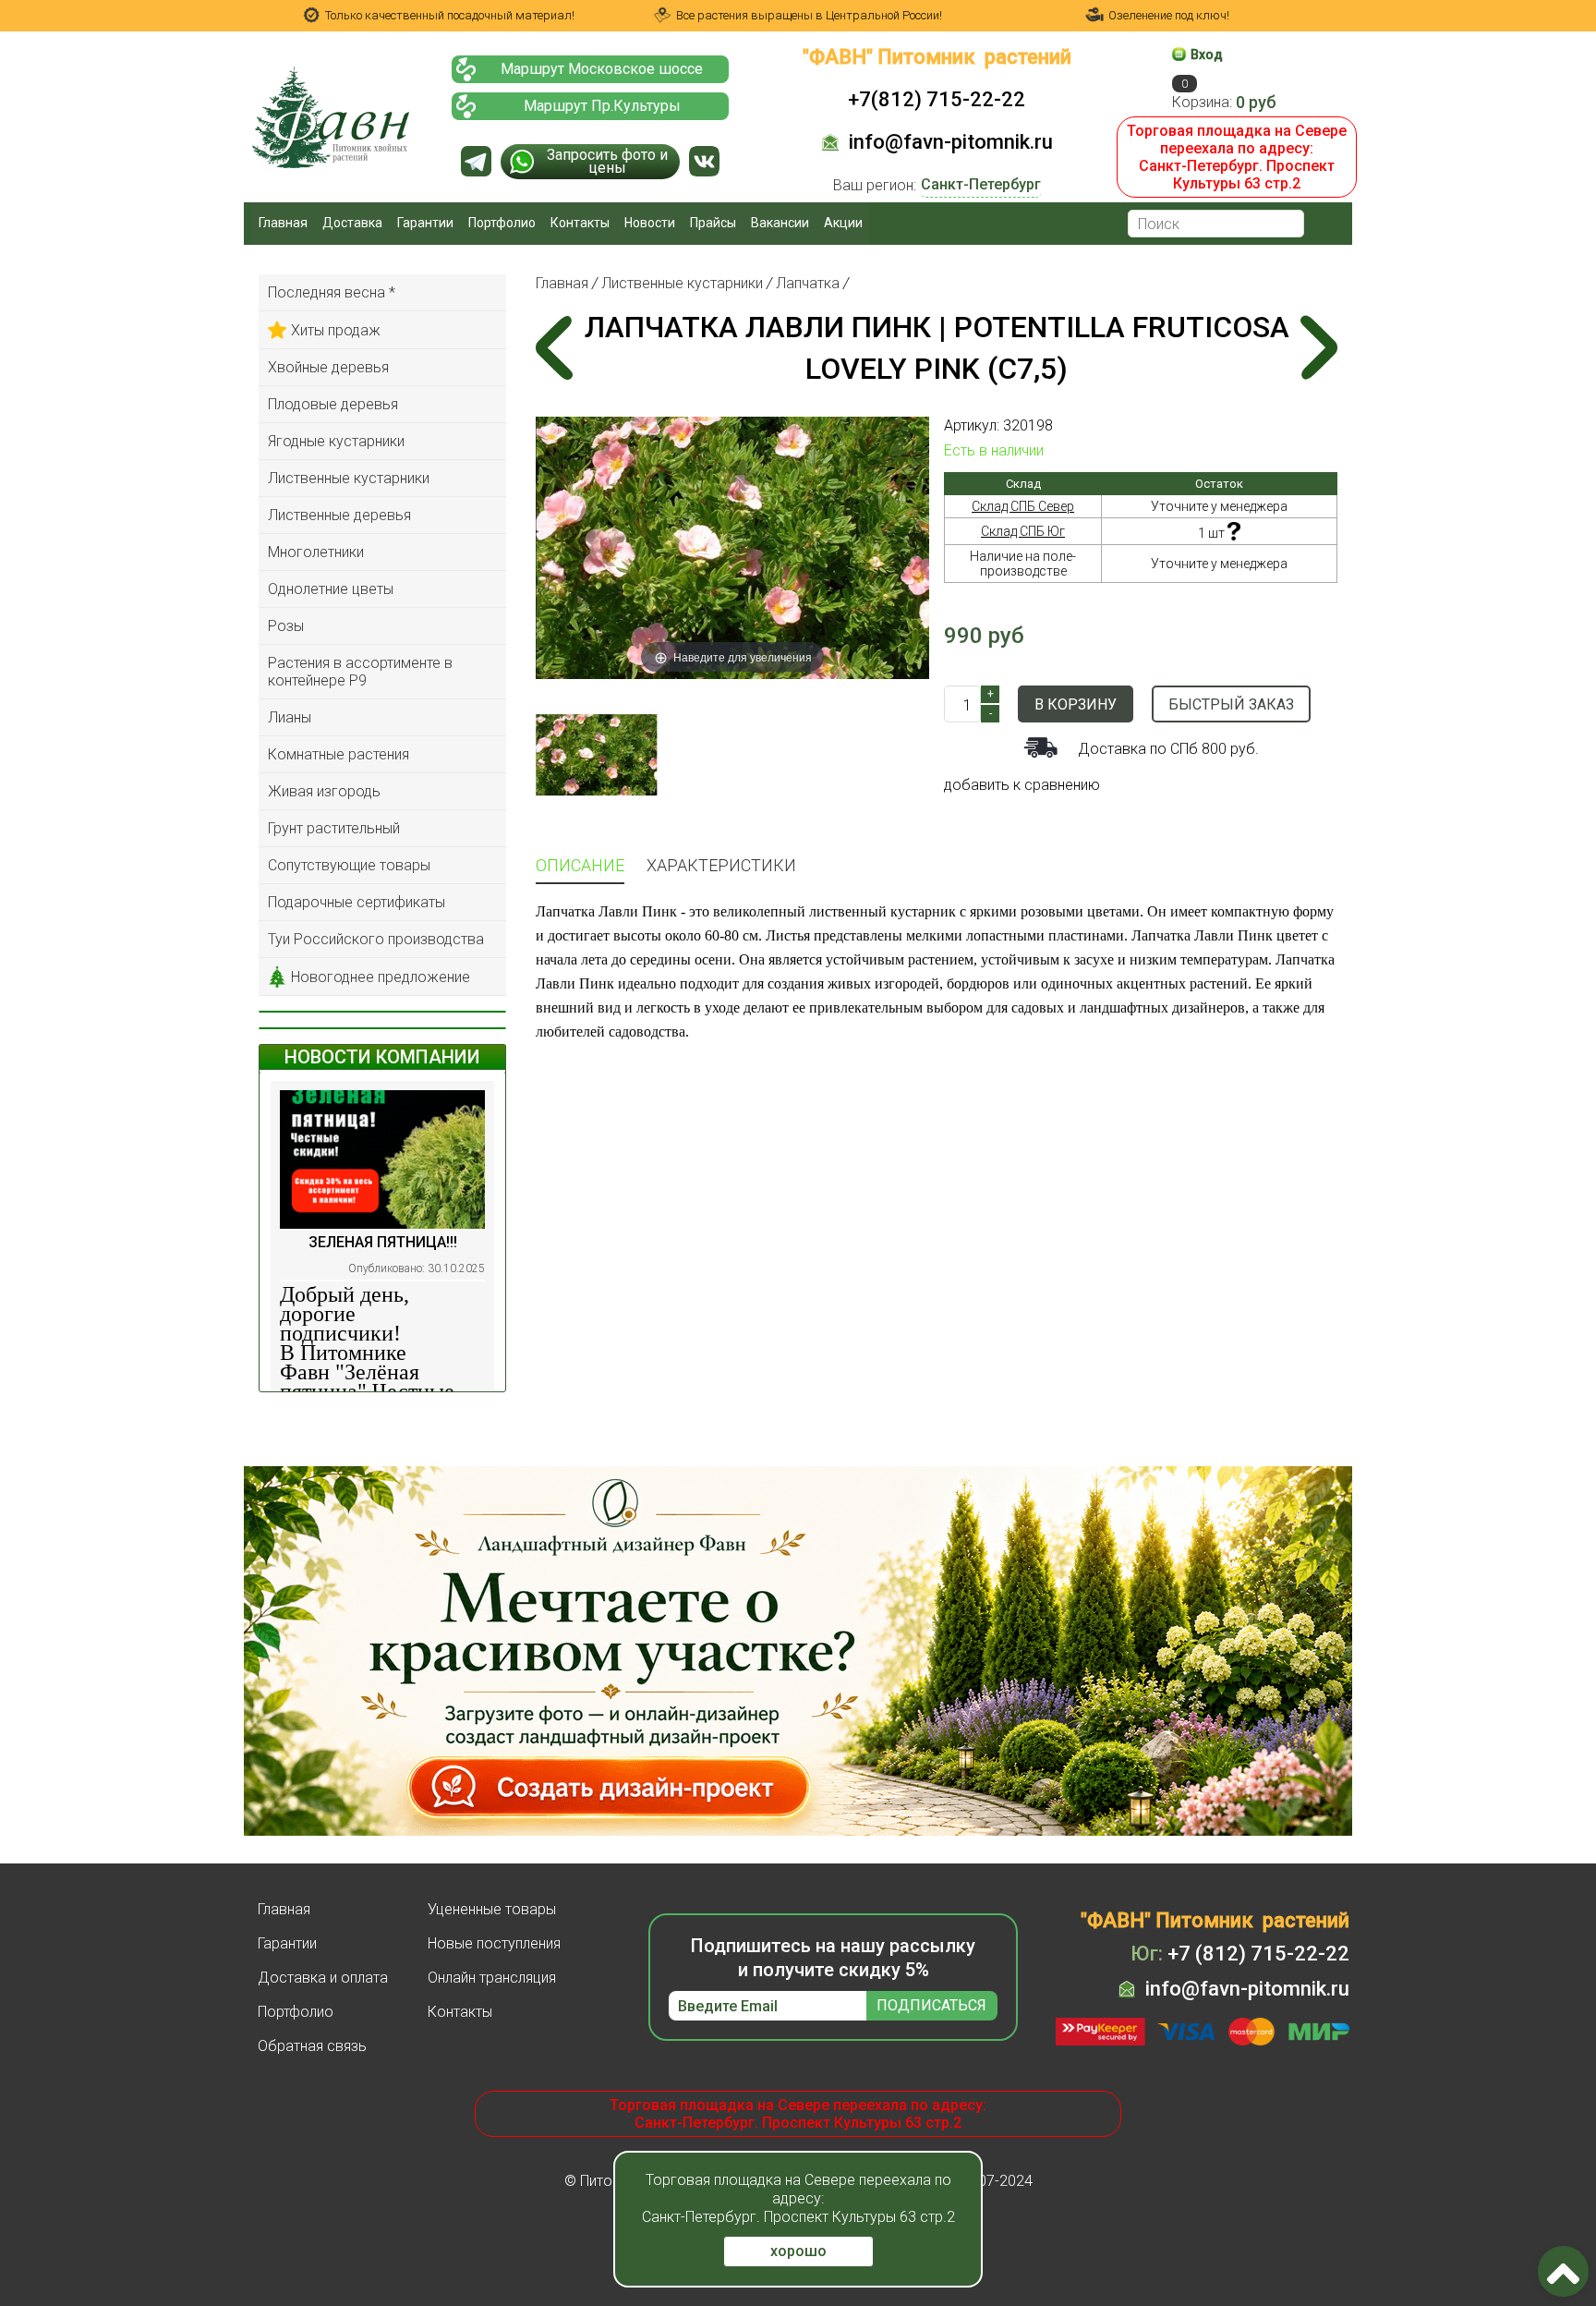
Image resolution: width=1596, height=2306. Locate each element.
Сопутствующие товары (349, 865)
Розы (286, 626)
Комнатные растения (339, 754)
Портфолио (502, 223)
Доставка (352, 223)
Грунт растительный (334, 828)
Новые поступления (494, 1943)
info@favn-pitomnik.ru (951, 142)
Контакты (580, 223)
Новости (650, 223)
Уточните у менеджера (1219, 506)
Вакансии (780, 223)
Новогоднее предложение (381, 977)
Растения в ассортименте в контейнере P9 (360, 672)
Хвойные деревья (328, 367)
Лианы (290, 717)
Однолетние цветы (331, 589)
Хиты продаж (336, 330)
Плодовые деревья (333, 404)
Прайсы (713, 223)
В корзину (1076, 704)
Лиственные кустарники (349, 478)
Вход (1207, 55)
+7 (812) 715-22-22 (1240, 1954)
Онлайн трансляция (492, 1978)
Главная (283, 223)
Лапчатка (808, 283)
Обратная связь (312, 2046)
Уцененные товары (492, 1909)
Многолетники (316, 552)
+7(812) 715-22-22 (937, 99)
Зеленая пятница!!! (383, 1242)
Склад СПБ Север (1023, 506)
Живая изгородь (324, 791)
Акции (843, 223)
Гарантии (425, 223)
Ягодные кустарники (336, 441)
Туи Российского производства (376, 939)
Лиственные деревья (339, 515)
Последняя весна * (332, 292)
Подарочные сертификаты (357, 902)
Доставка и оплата (323, 1978)
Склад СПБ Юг (1023, 531)
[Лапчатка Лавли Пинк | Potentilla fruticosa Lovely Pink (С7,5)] (596, 754)
